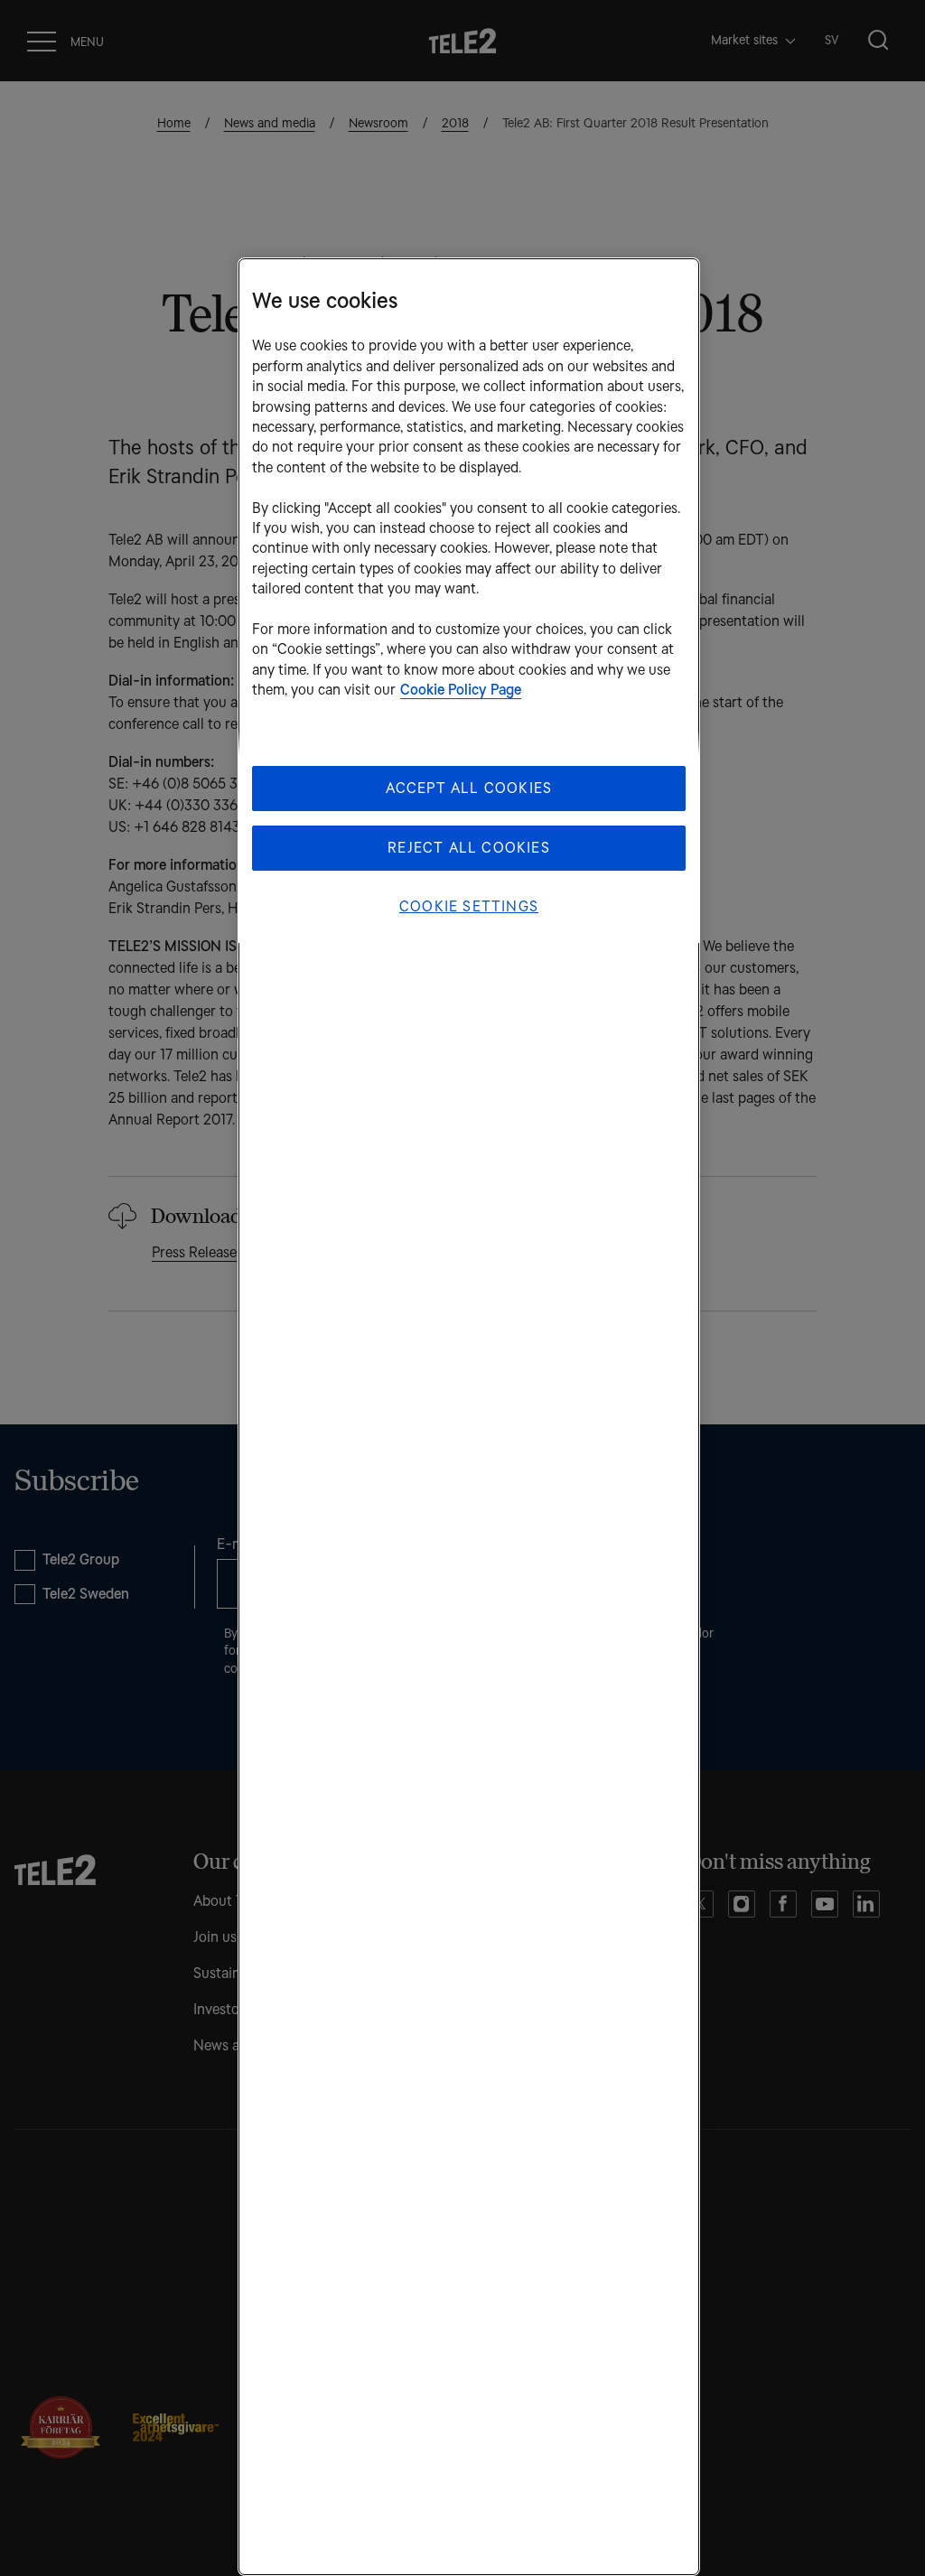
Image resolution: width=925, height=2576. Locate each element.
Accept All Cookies (469, 788)
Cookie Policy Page (461, 690)
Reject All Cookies (469, 848)
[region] (469, 1417)
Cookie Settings (469, 906)
